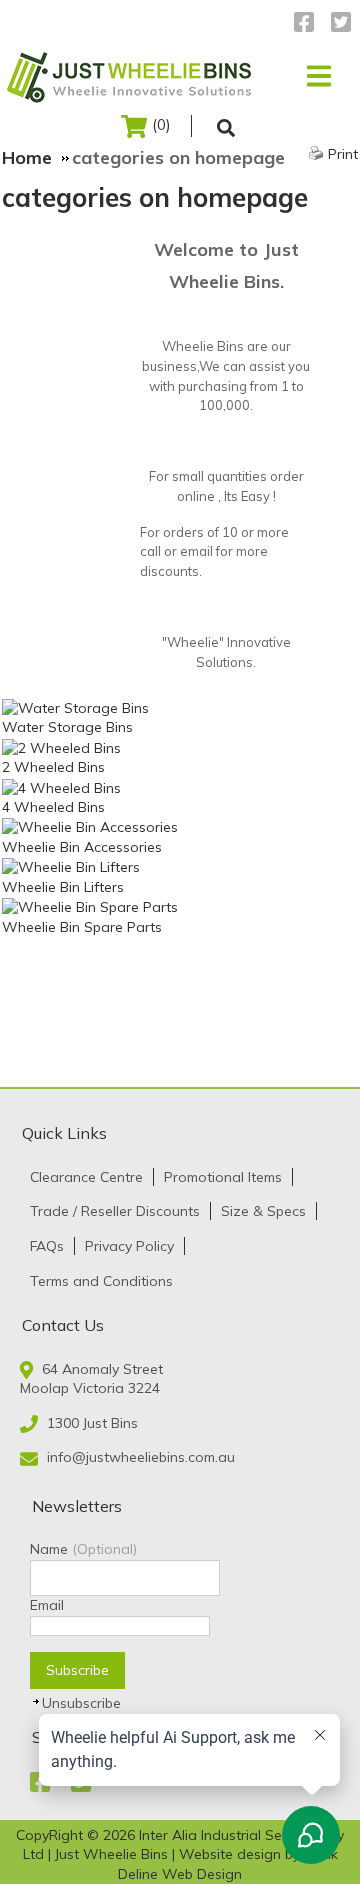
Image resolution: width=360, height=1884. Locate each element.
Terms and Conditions (101, 1281)
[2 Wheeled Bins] (61, 747)
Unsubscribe (81, 1703)
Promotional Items (223, 1177)
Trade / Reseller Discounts (115, 1211)
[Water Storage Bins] (75, 707)
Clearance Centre (86, 1177)
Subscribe (77, 1670)
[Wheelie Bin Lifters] (71, 867)
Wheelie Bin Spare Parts (82, 927)
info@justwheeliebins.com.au (141, 1457)
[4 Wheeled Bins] (61, 787)
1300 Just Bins (92, 1423)
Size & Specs (263, 1211)
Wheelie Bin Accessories (82, 847)
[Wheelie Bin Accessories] (90, 827)
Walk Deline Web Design (228, 1864)
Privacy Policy (129, 1246)
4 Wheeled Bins (53, 807)
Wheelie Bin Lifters (63, 887)
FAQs (47, 1246)
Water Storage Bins (67, 727)
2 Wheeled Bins (53, 767)
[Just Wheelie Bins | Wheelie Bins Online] (132, 76)
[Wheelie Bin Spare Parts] (90, 907)
